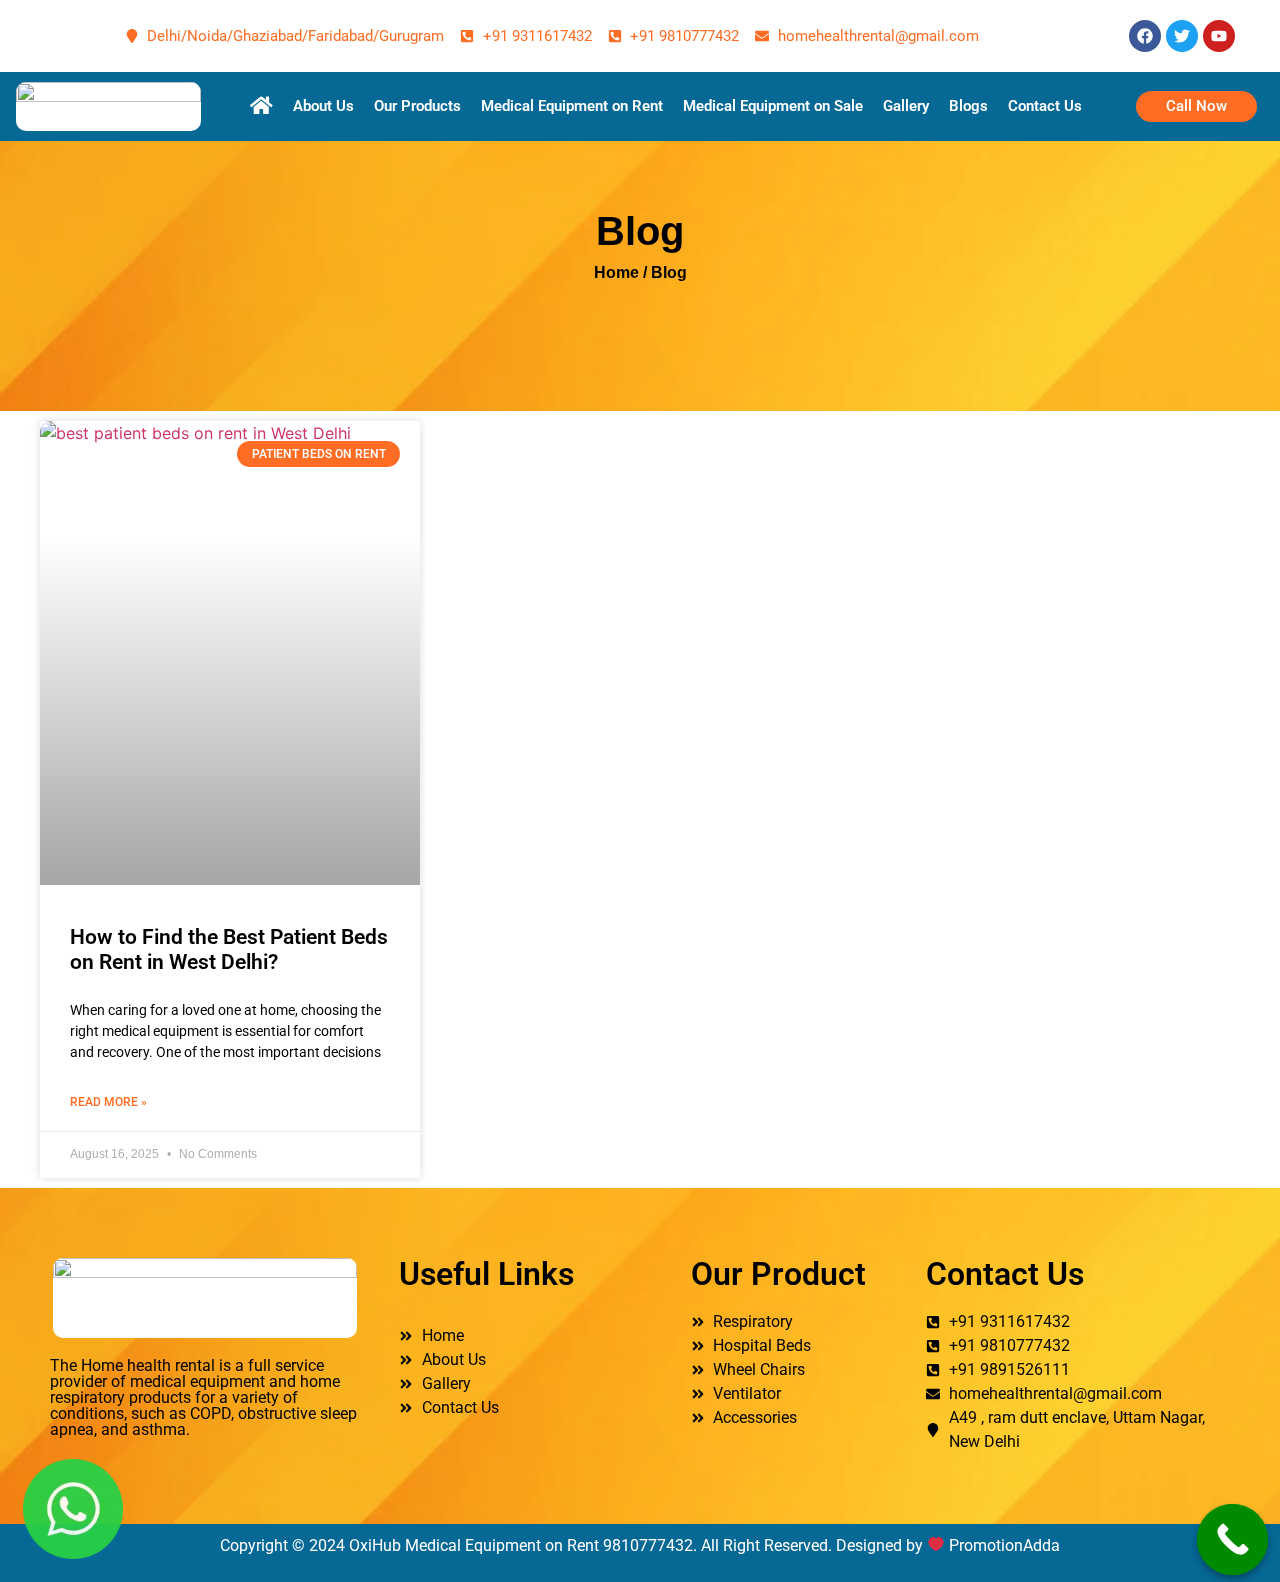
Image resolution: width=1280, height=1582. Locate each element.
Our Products (417, 106)
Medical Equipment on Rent (572, 106)
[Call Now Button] (1233, 1540)
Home (616, 272)
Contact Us (1045, 106)
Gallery (906, 106)
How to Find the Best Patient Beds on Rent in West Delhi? (229, 949)
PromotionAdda (1004, 1545)
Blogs (968, 106)
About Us (323, 106)
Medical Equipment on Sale (773, 106)
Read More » (108, 1102)
